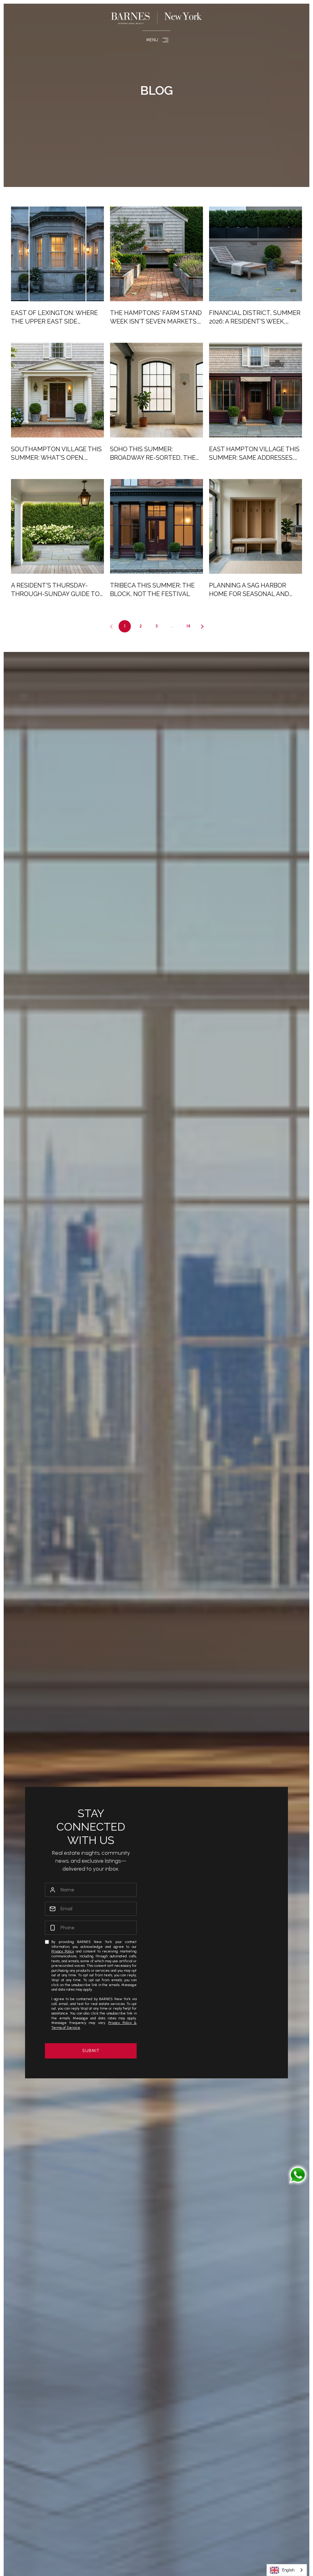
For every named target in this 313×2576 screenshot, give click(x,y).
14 (188, 626)
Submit (91, 2051)
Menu (152, 40)
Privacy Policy (63, 1951)
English (288, 2570)
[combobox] (287, 2570)
